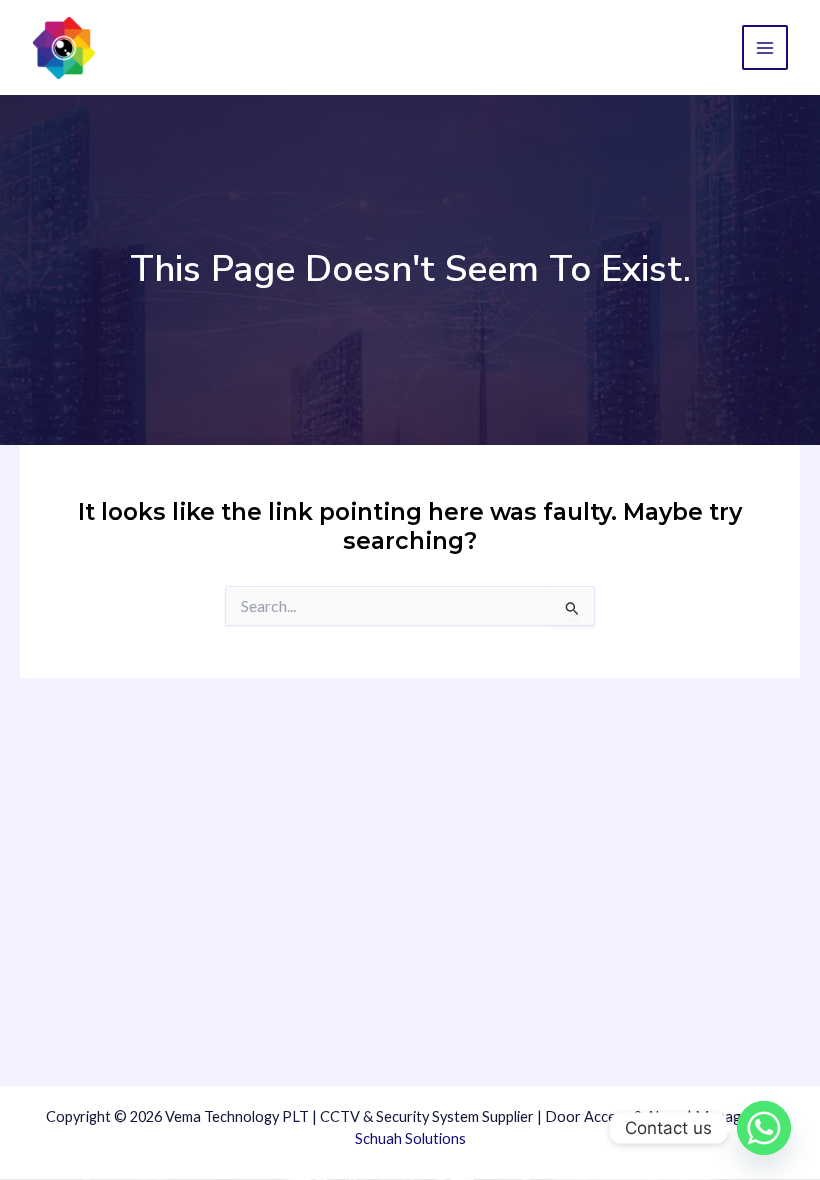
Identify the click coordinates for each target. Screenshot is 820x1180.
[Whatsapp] (764, 1128)
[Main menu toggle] (765, 48)
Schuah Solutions (410, 1138)
